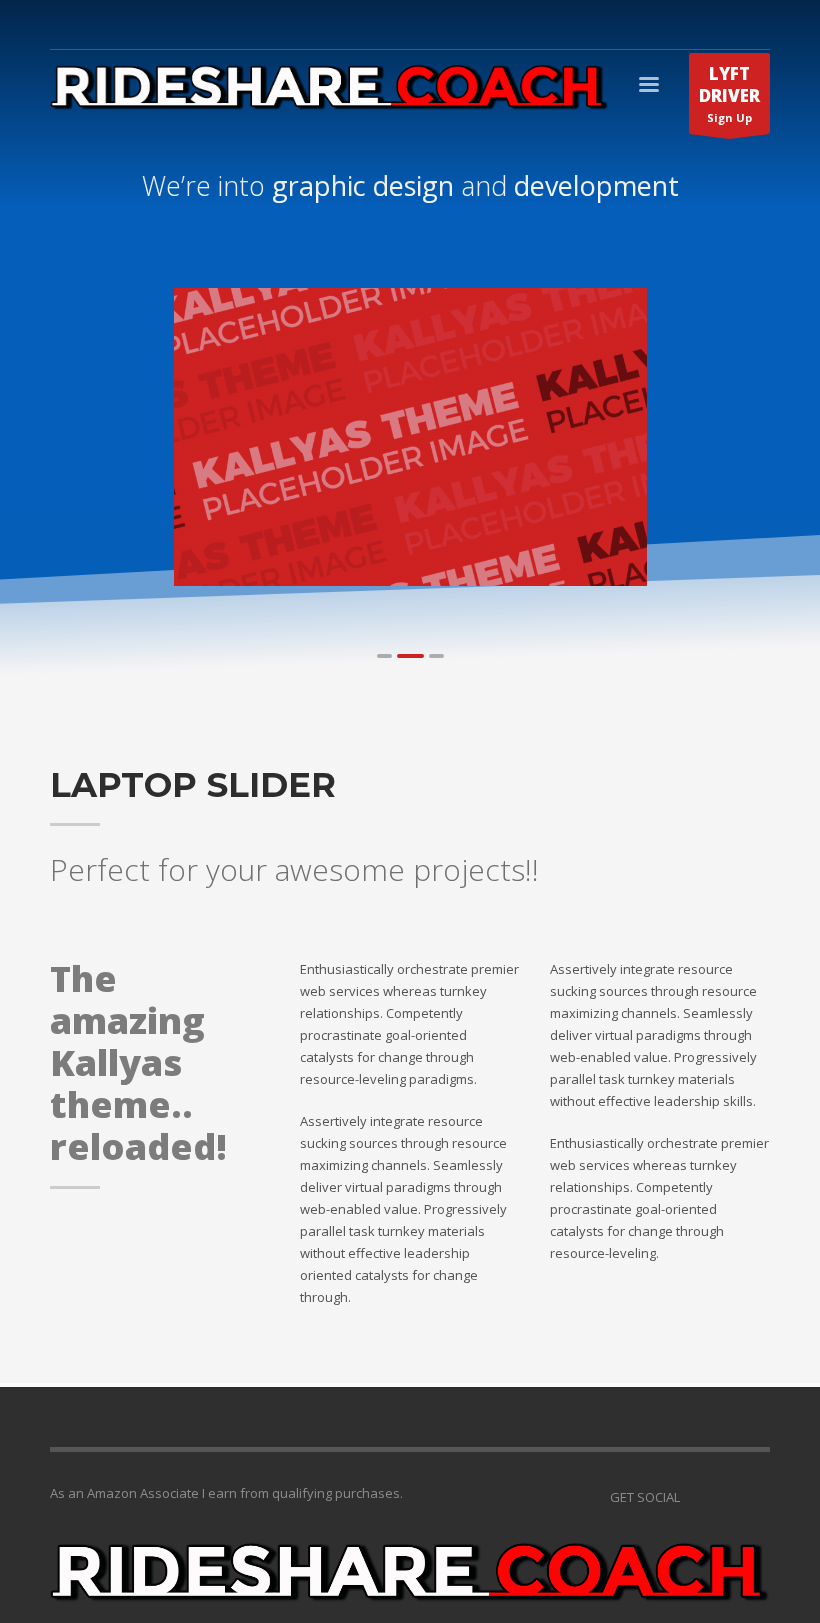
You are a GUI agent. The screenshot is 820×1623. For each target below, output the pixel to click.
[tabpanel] (411, 437)
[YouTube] (695, 1497)
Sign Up (729, 93)
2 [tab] (410, 656)
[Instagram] (725, 1497)
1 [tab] (384, 656)
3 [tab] (436, 656)
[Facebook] (755, 1497)
